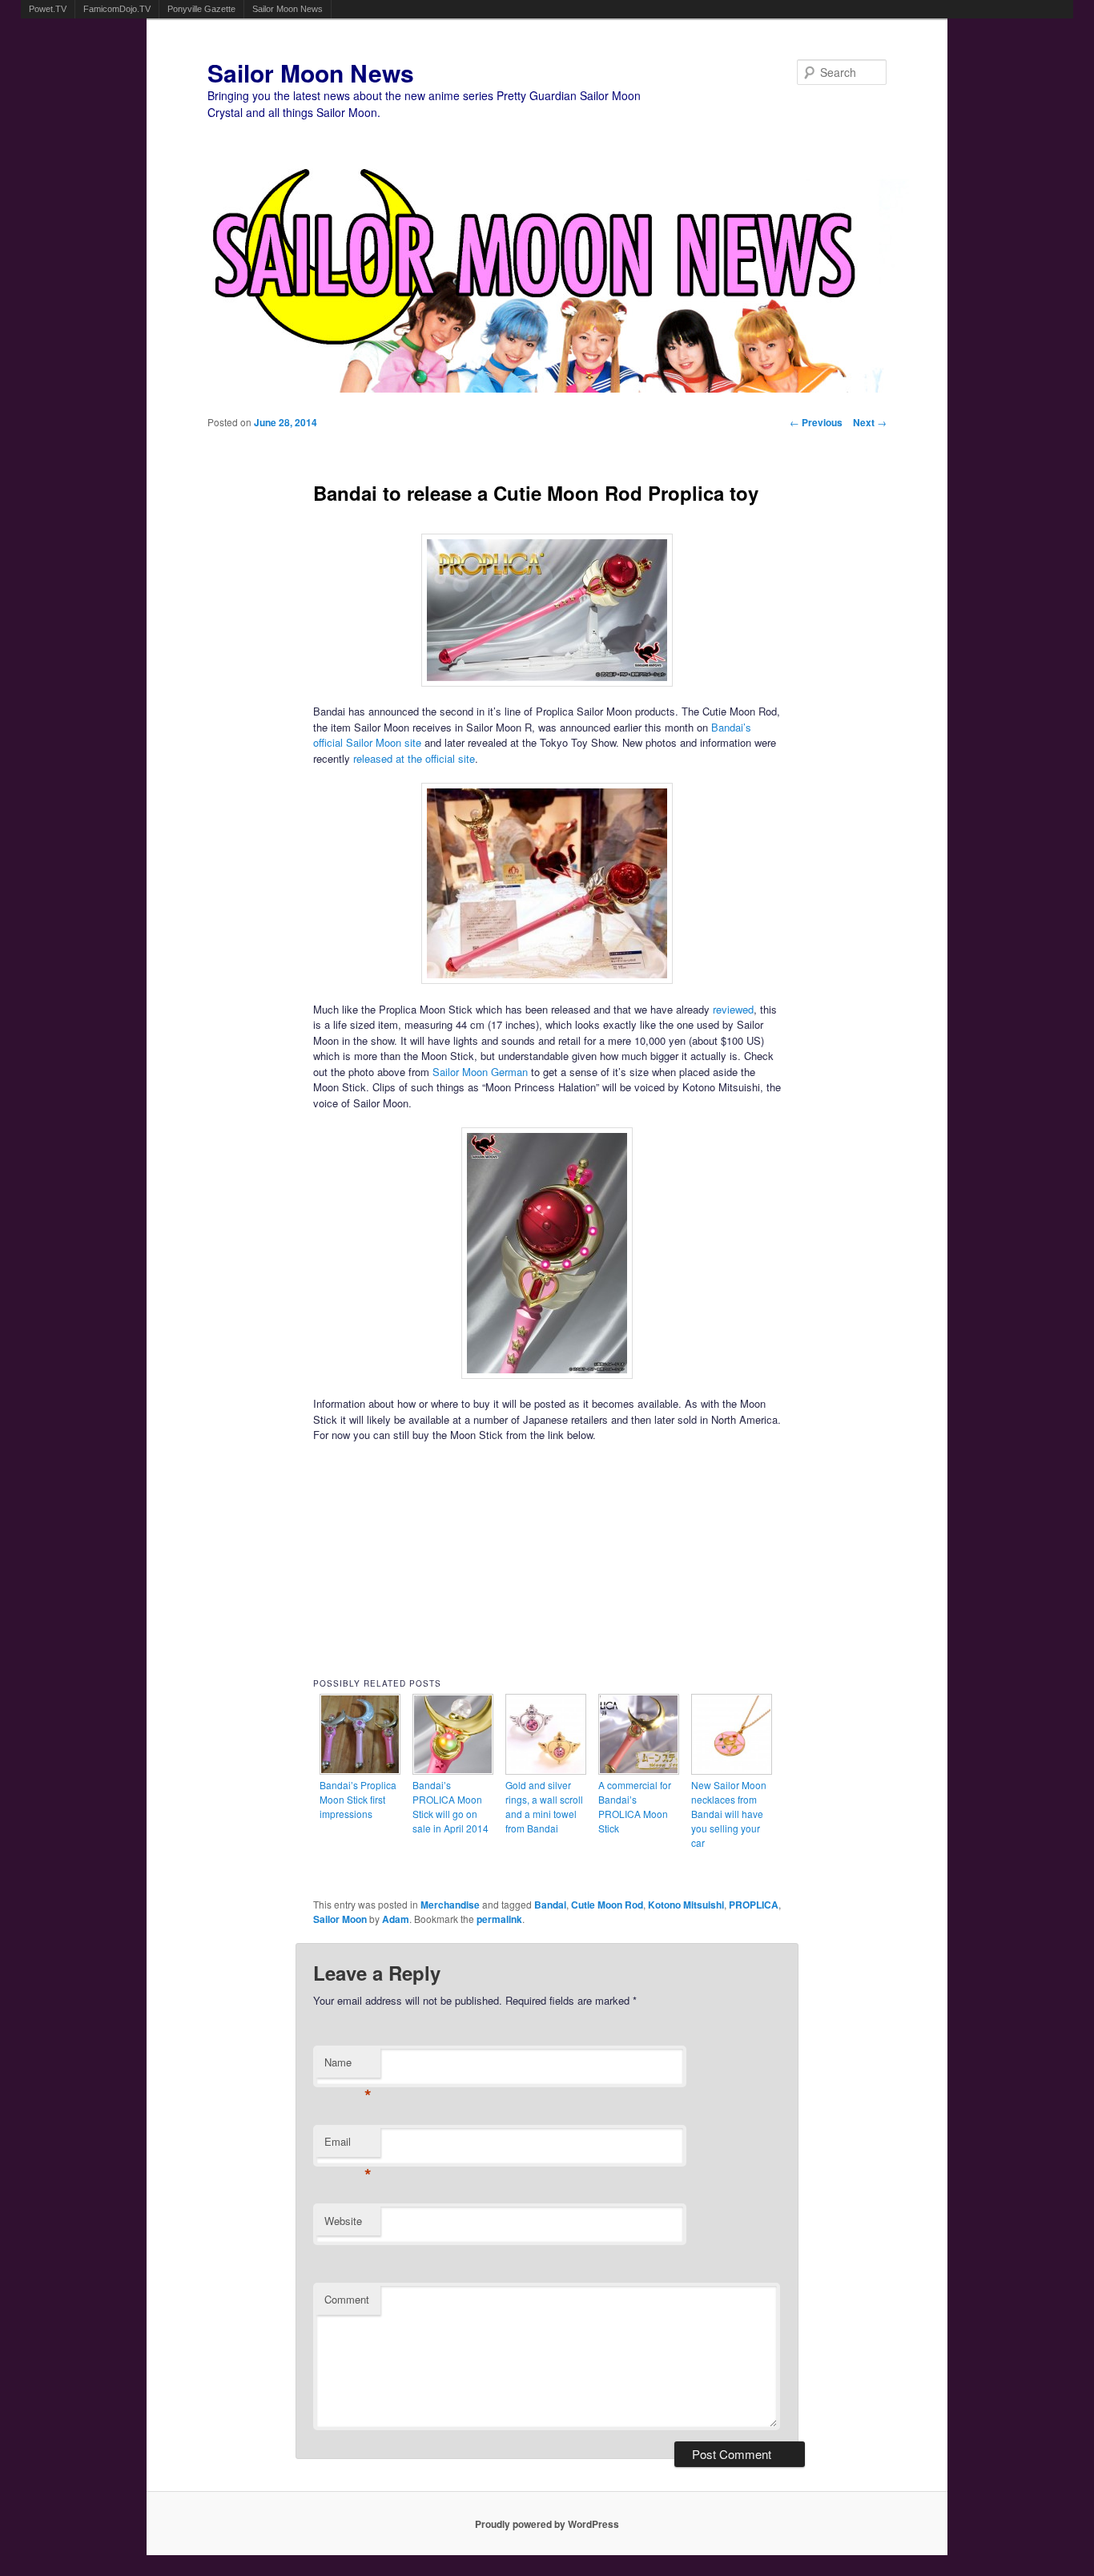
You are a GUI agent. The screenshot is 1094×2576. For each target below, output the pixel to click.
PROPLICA (754, 1905)
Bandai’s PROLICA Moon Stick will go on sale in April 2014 (450, 1806)
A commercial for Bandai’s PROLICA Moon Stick (635, 1806)
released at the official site (414, 758)
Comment (347, 2299)
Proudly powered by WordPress (547, 2524)
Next (870, 422)
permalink (499, 1919)
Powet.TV (48, 9)
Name (348, 2066)
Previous (816, 422)
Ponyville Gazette (201, 9)
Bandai (550, 1905)
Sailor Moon (340, 1919)
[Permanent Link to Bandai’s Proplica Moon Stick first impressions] (360, 1770)
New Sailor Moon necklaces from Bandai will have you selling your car (729, 1814)
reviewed (733, 1009)
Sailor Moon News (288, 9)
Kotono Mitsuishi (686, 1905)
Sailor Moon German (480, 1072)
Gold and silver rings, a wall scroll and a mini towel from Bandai (544, 1806)
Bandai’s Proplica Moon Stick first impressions (358, 1799)
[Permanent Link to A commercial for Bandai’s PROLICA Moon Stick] (639, 1770)
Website (343, 2221)
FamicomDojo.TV (117, 9)
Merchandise (450, 1905)
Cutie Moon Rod (607, 1905)
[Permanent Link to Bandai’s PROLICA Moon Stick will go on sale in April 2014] (453, 1770)
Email (348, 2145)
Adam (396, 1919)
